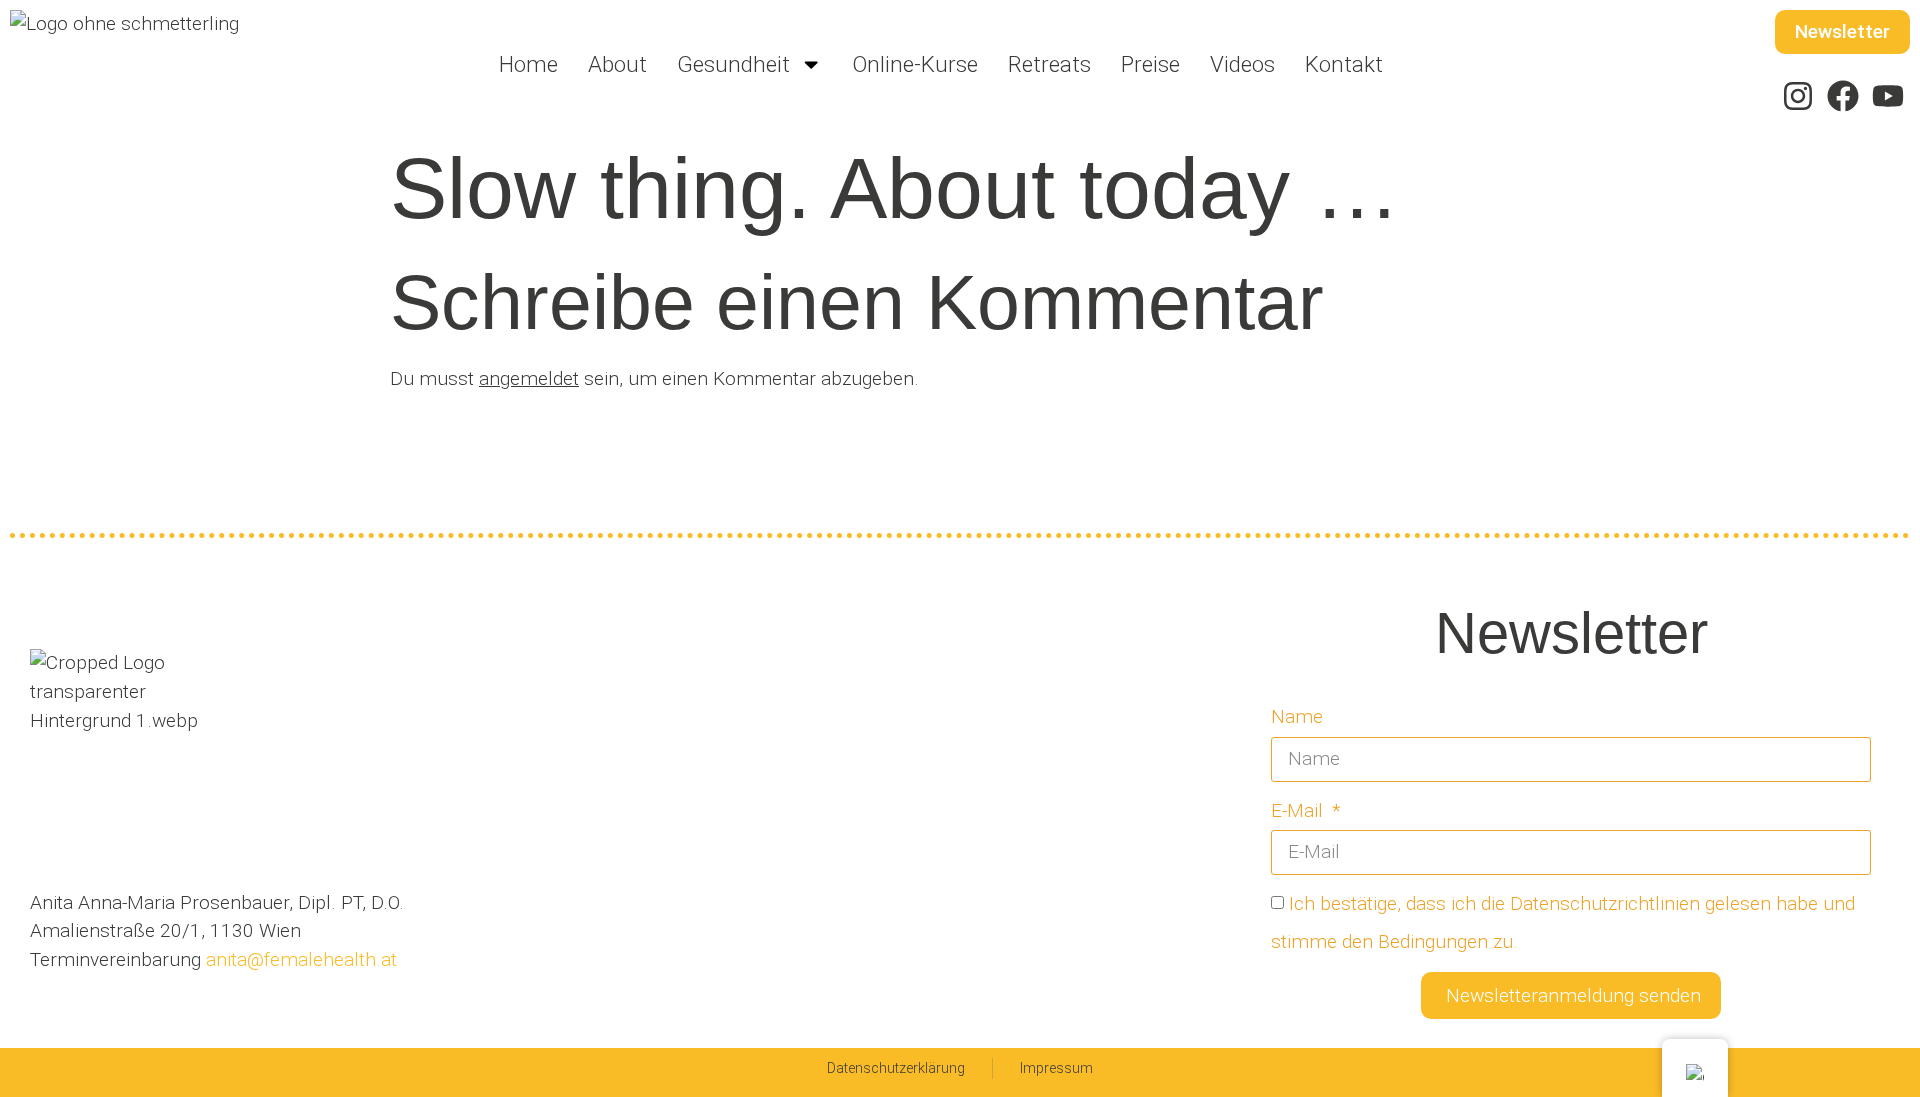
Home (528, 64)
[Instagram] (1798, 96)
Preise (1150, 64)
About (617, 64)
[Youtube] (1887, 96)
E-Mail (1299, 810)
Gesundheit (733, 64)
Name (1297, 716)
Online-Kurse (915, 64)
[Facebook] (1842, 96)
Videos (1242, 64)
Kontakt (1344, 64)
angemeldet (529, 378)
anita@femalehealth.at (299, 959)
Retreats (1049, 64)
